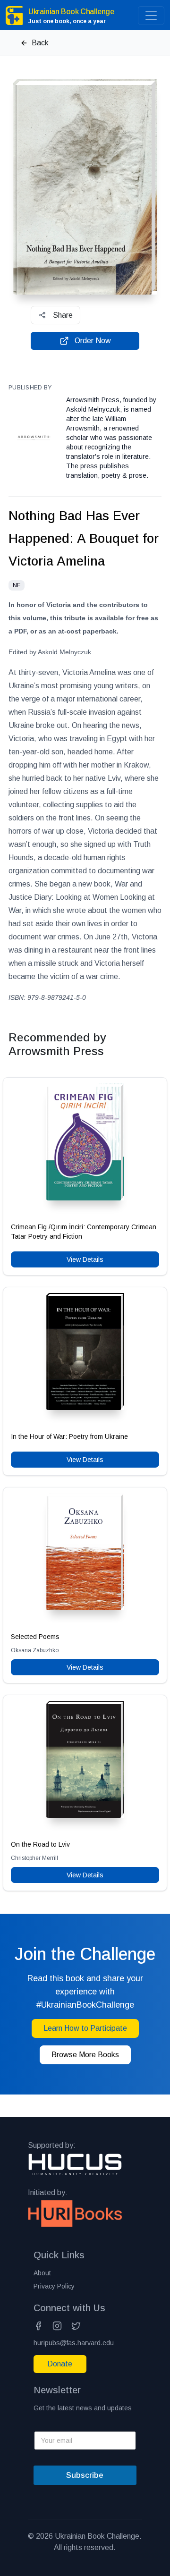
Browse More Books (85, 2055)
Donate (60, 2364)
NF (17, 585)
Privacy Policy (54, 2286)
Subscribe (85, 2475)
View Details (85, 1259)
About (42, 2273)
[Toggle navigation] (151, 16)
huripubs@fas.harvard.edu (74, 2343)
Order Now (93, 341)
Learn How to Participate (85, 2028)
